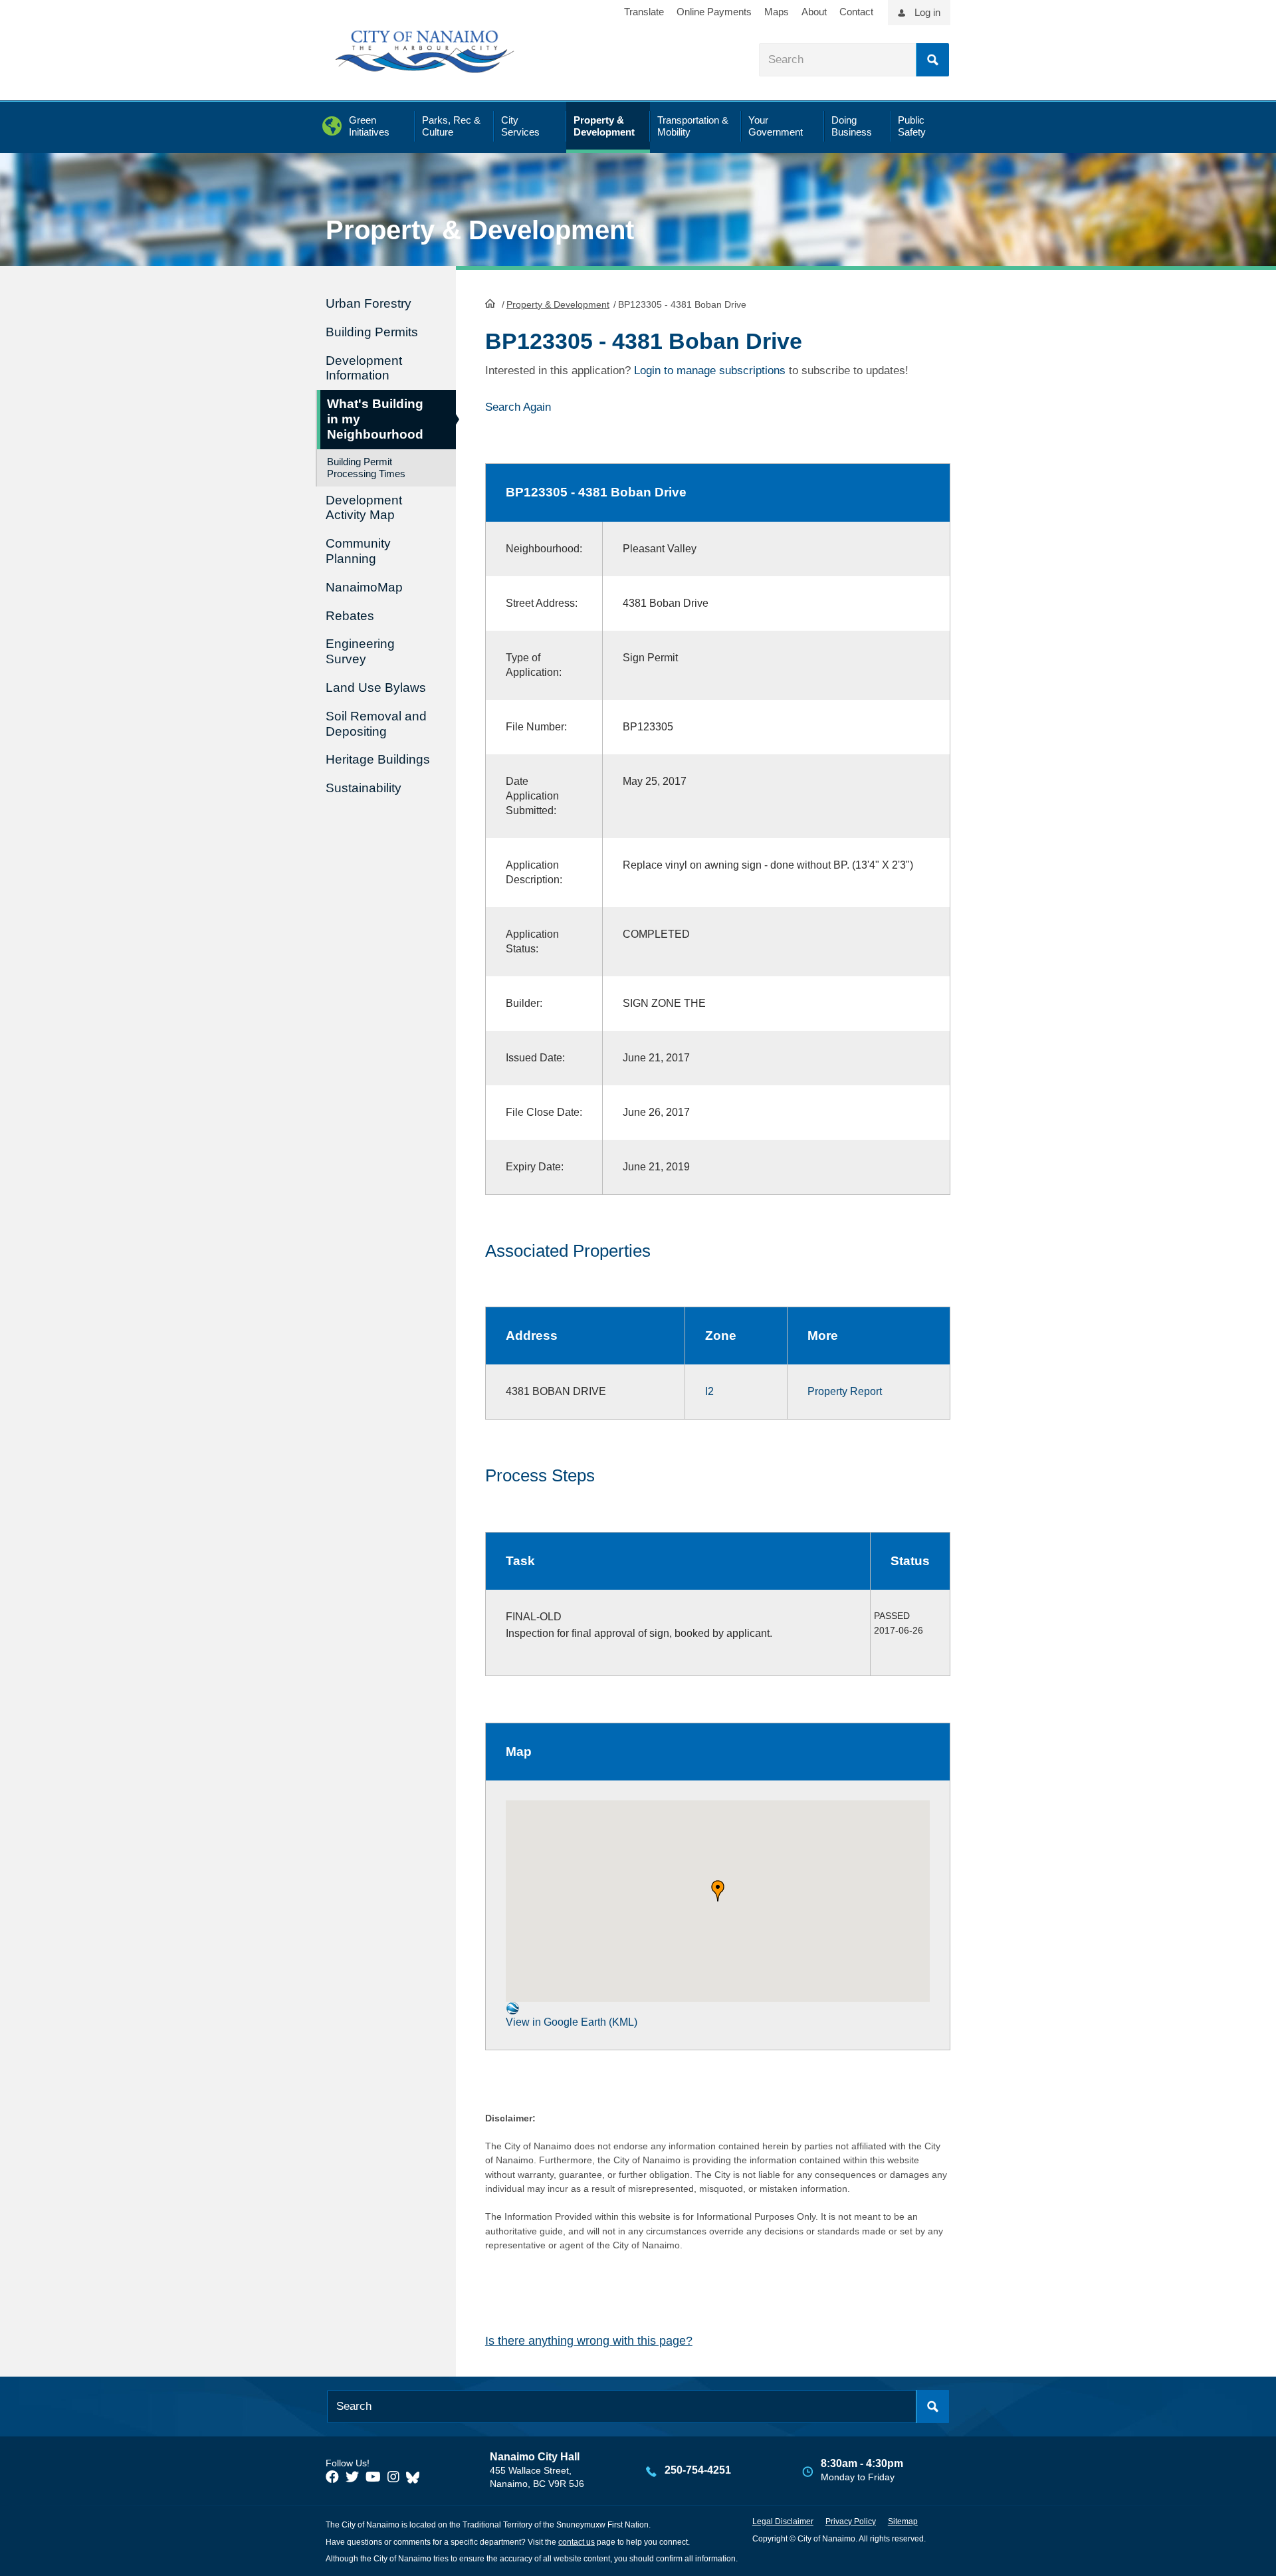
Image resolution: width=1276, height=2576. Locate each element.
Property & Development (558, 304)
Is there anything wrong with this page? (589, 2341)
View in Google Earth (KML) (572, 2022)
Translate (644, 12)
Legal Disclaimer (783, 2522)
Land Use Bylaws (376, 688)
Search (932, 60)
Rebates (350, 616)
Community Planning (358, 551)
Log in (927, 12)
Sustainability (364, 788)
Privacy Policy (851, 2522)
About (814, 12)
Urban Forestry (369, 303)
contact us (577, 2542)
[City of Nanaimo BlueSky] (416, 2477)
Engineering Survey (360, 651)
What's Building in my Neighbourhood (375, 419)
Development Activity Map (364, 508)
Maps (777, 12)
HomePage (490, 303)
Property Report (845, 1391)
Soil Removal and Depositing (376, 724)
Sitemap (903, 2522)
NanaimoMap (364, 587)
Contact (856, 12)
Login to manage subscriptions (710, 371)
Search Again (518, 407)
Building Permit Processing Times (366, 468)
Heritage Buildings (378, 759)
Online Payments (714, 12)
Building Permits (372, 332)
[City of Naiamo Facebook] (332, 2477)
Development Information (364, 368)
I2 (709, 1391)
